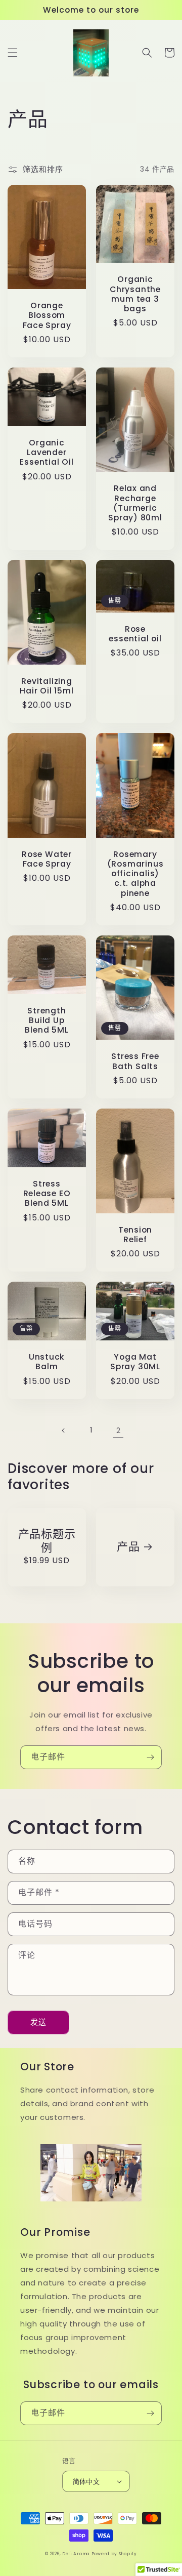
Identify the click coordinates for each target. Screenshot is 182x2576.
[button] (13, 53)
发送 (38, 2022)
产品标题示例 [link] (47, 1541)
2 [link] (119, 1430)
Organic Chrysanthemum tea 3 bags (135, 294)
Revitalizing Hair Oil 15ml (47, 686)
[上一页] (64, 1430)
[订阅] (150, 1757)
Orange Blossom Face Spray (47, 315)
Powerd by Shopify (114, 2554)
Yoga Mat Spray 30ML (135, 1362)
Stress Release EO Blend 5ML (47, 1194)
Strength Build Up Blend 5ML (47, 1020)
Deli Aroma (77, 2554)
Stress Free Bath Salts (135, 1061)
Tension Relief (135, 1235)
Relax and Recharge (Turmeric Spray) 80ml (135, 503)
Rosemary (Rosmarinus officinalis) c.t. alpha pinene (135, 874)
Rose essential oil (135, 634)
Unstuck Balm (47, 1362)
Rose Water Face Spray (47, 859)
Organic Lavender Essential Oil (47, 453)
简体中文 (86, 2482)
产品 (128, 1547)
